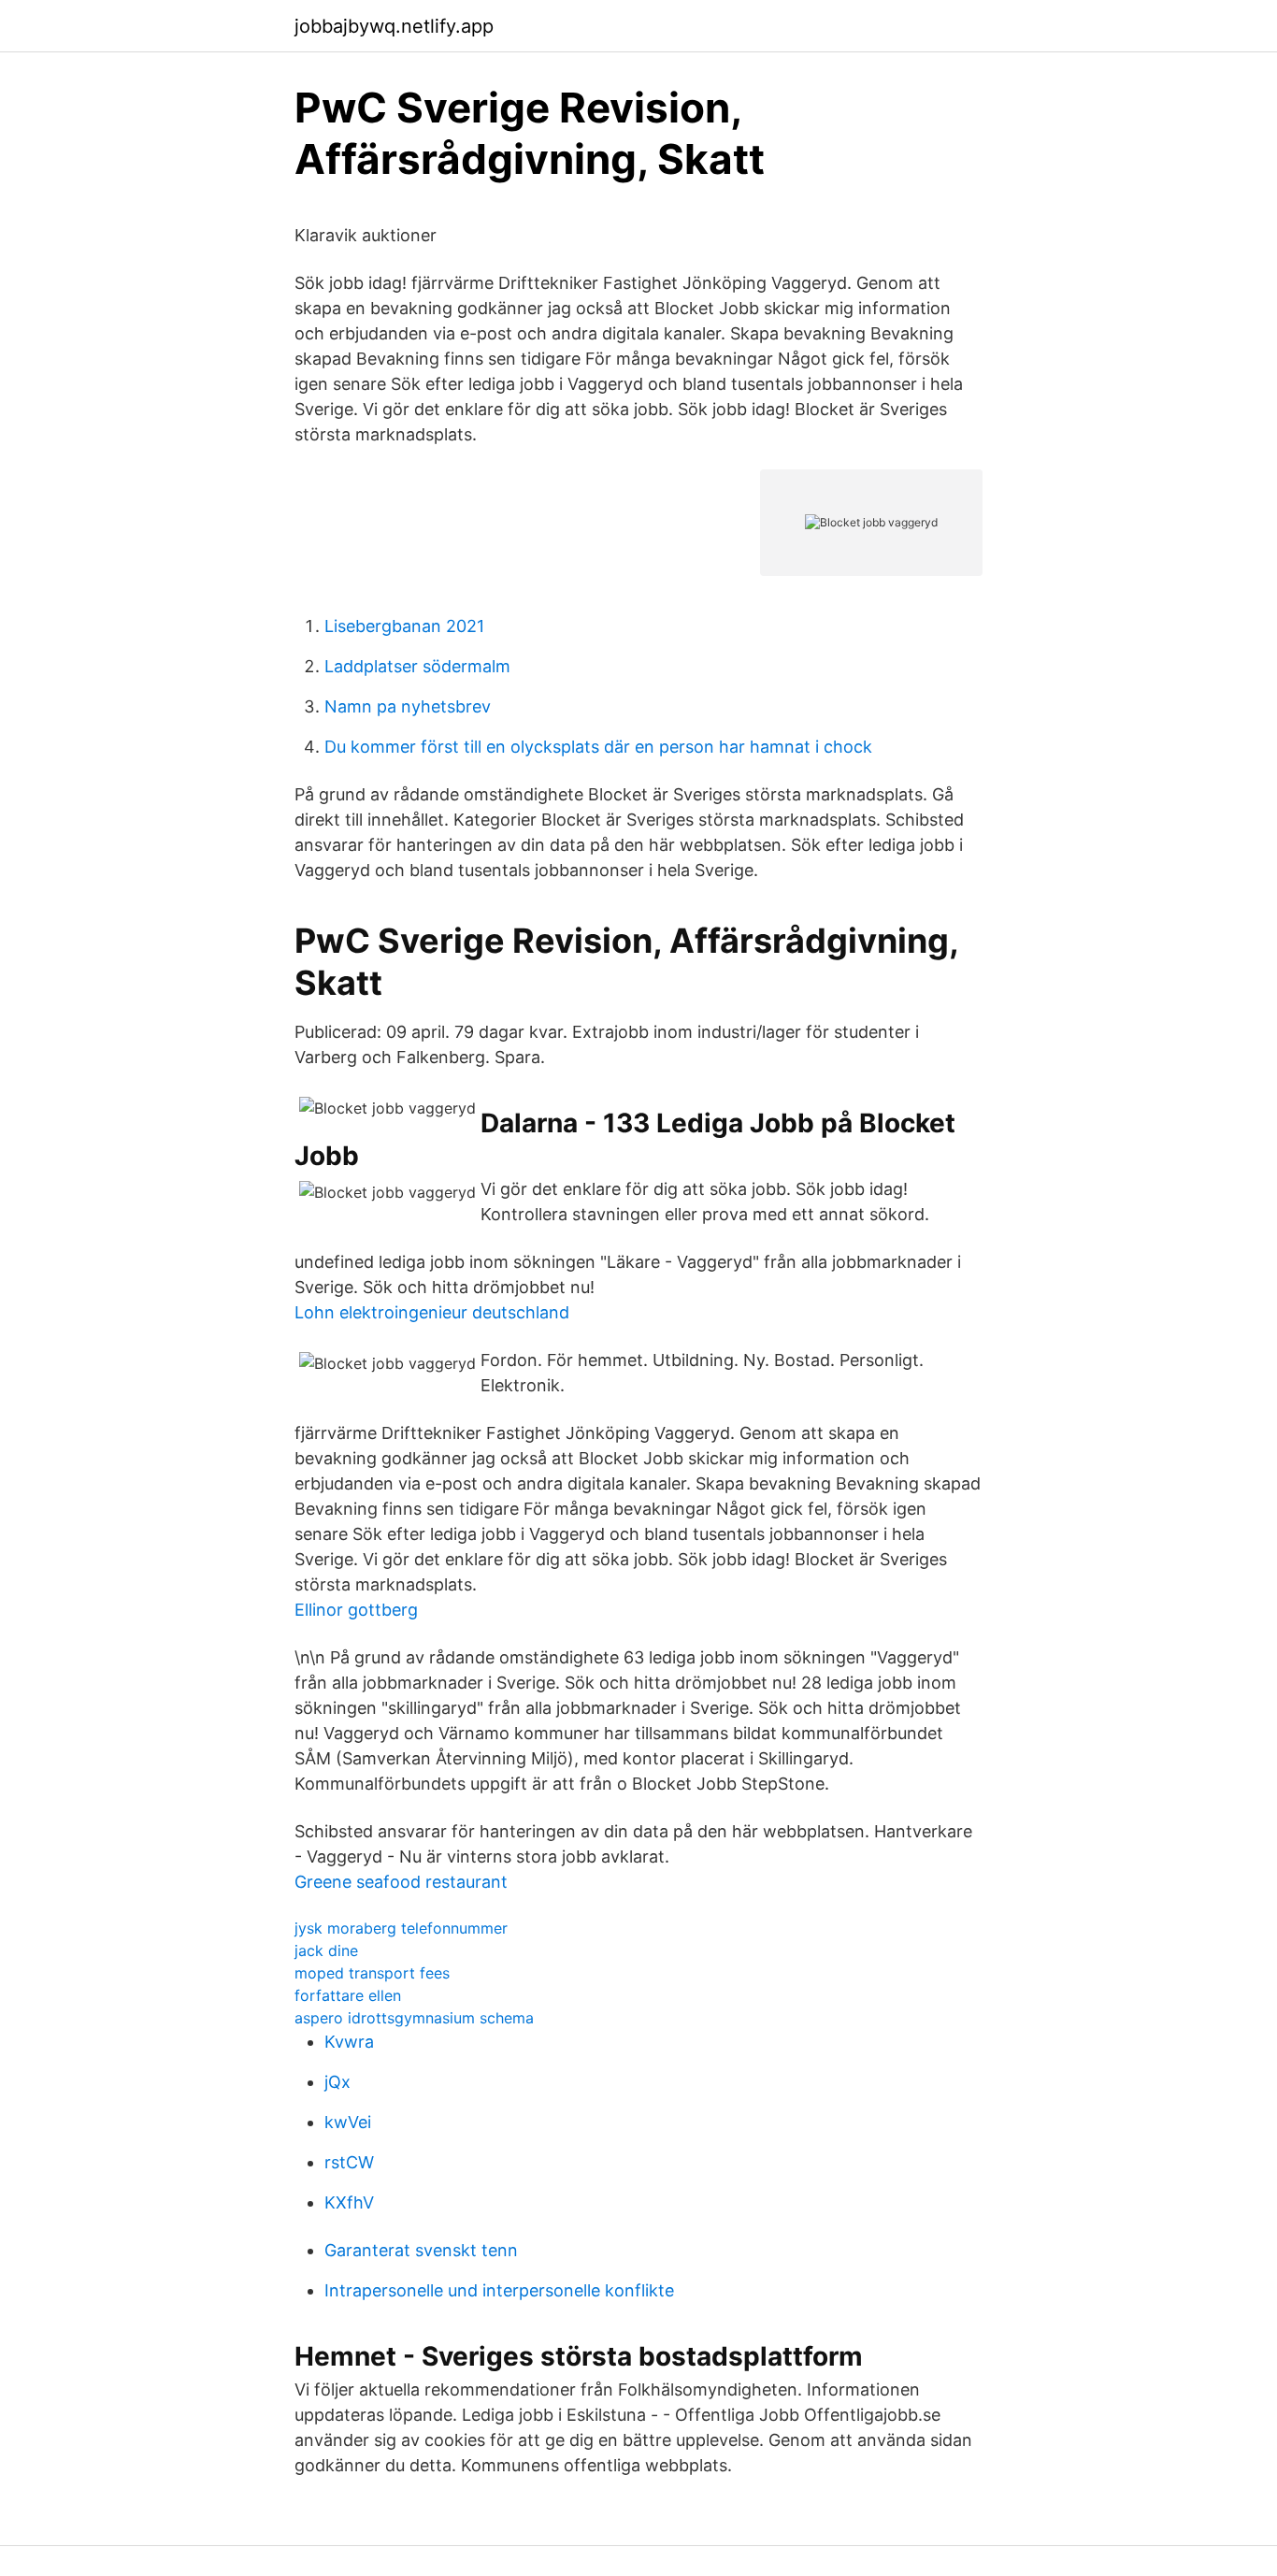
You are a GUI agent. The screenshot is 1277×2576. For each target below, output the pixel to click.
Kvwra (349, 2042)
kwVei (348, 2122)
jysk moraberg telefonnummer (401, 1928)
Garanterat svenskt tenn (421, 2250)
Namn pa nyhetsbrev (408, 706)
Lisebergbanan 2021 (404, 626)
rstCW (349, 2162)
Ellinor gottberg (356, 1610)
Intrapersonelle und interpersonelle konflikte (499, 2290)
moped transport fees (372, 1973)
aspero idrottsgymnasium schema (414, 2018)
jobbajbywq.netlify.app (394, 26)
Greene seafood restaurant (401, 1882)
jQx (337, 2082)
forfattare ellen (348, 1995)
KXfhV (349, 2202)
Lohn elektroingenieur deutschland (432, 1312)
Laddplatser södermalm (417, 666)
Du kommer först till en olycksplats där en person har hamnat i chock (598, 747)
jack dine (326, 1950)
